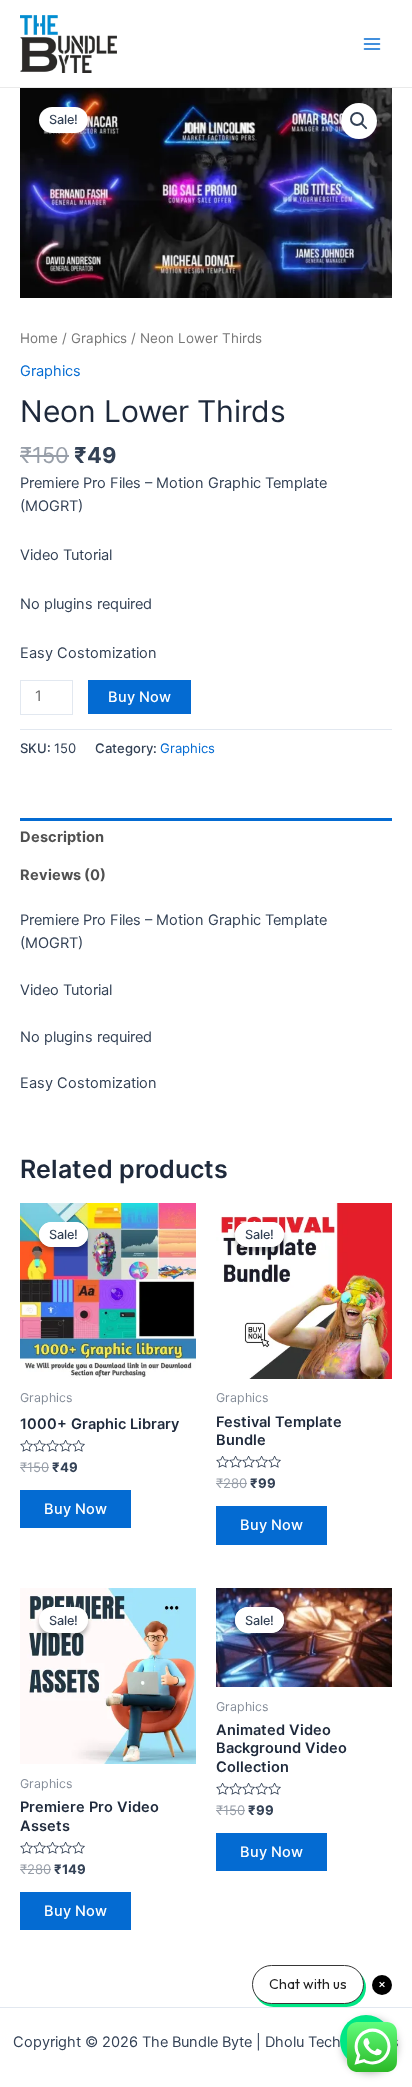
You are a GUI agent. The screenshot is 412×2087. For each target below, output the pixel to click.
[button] (359, 121)
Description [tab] (62, 837)
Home (39, 338)
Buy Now (139, 697)
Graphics (99, 338)
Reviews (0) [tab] (63, 875)
